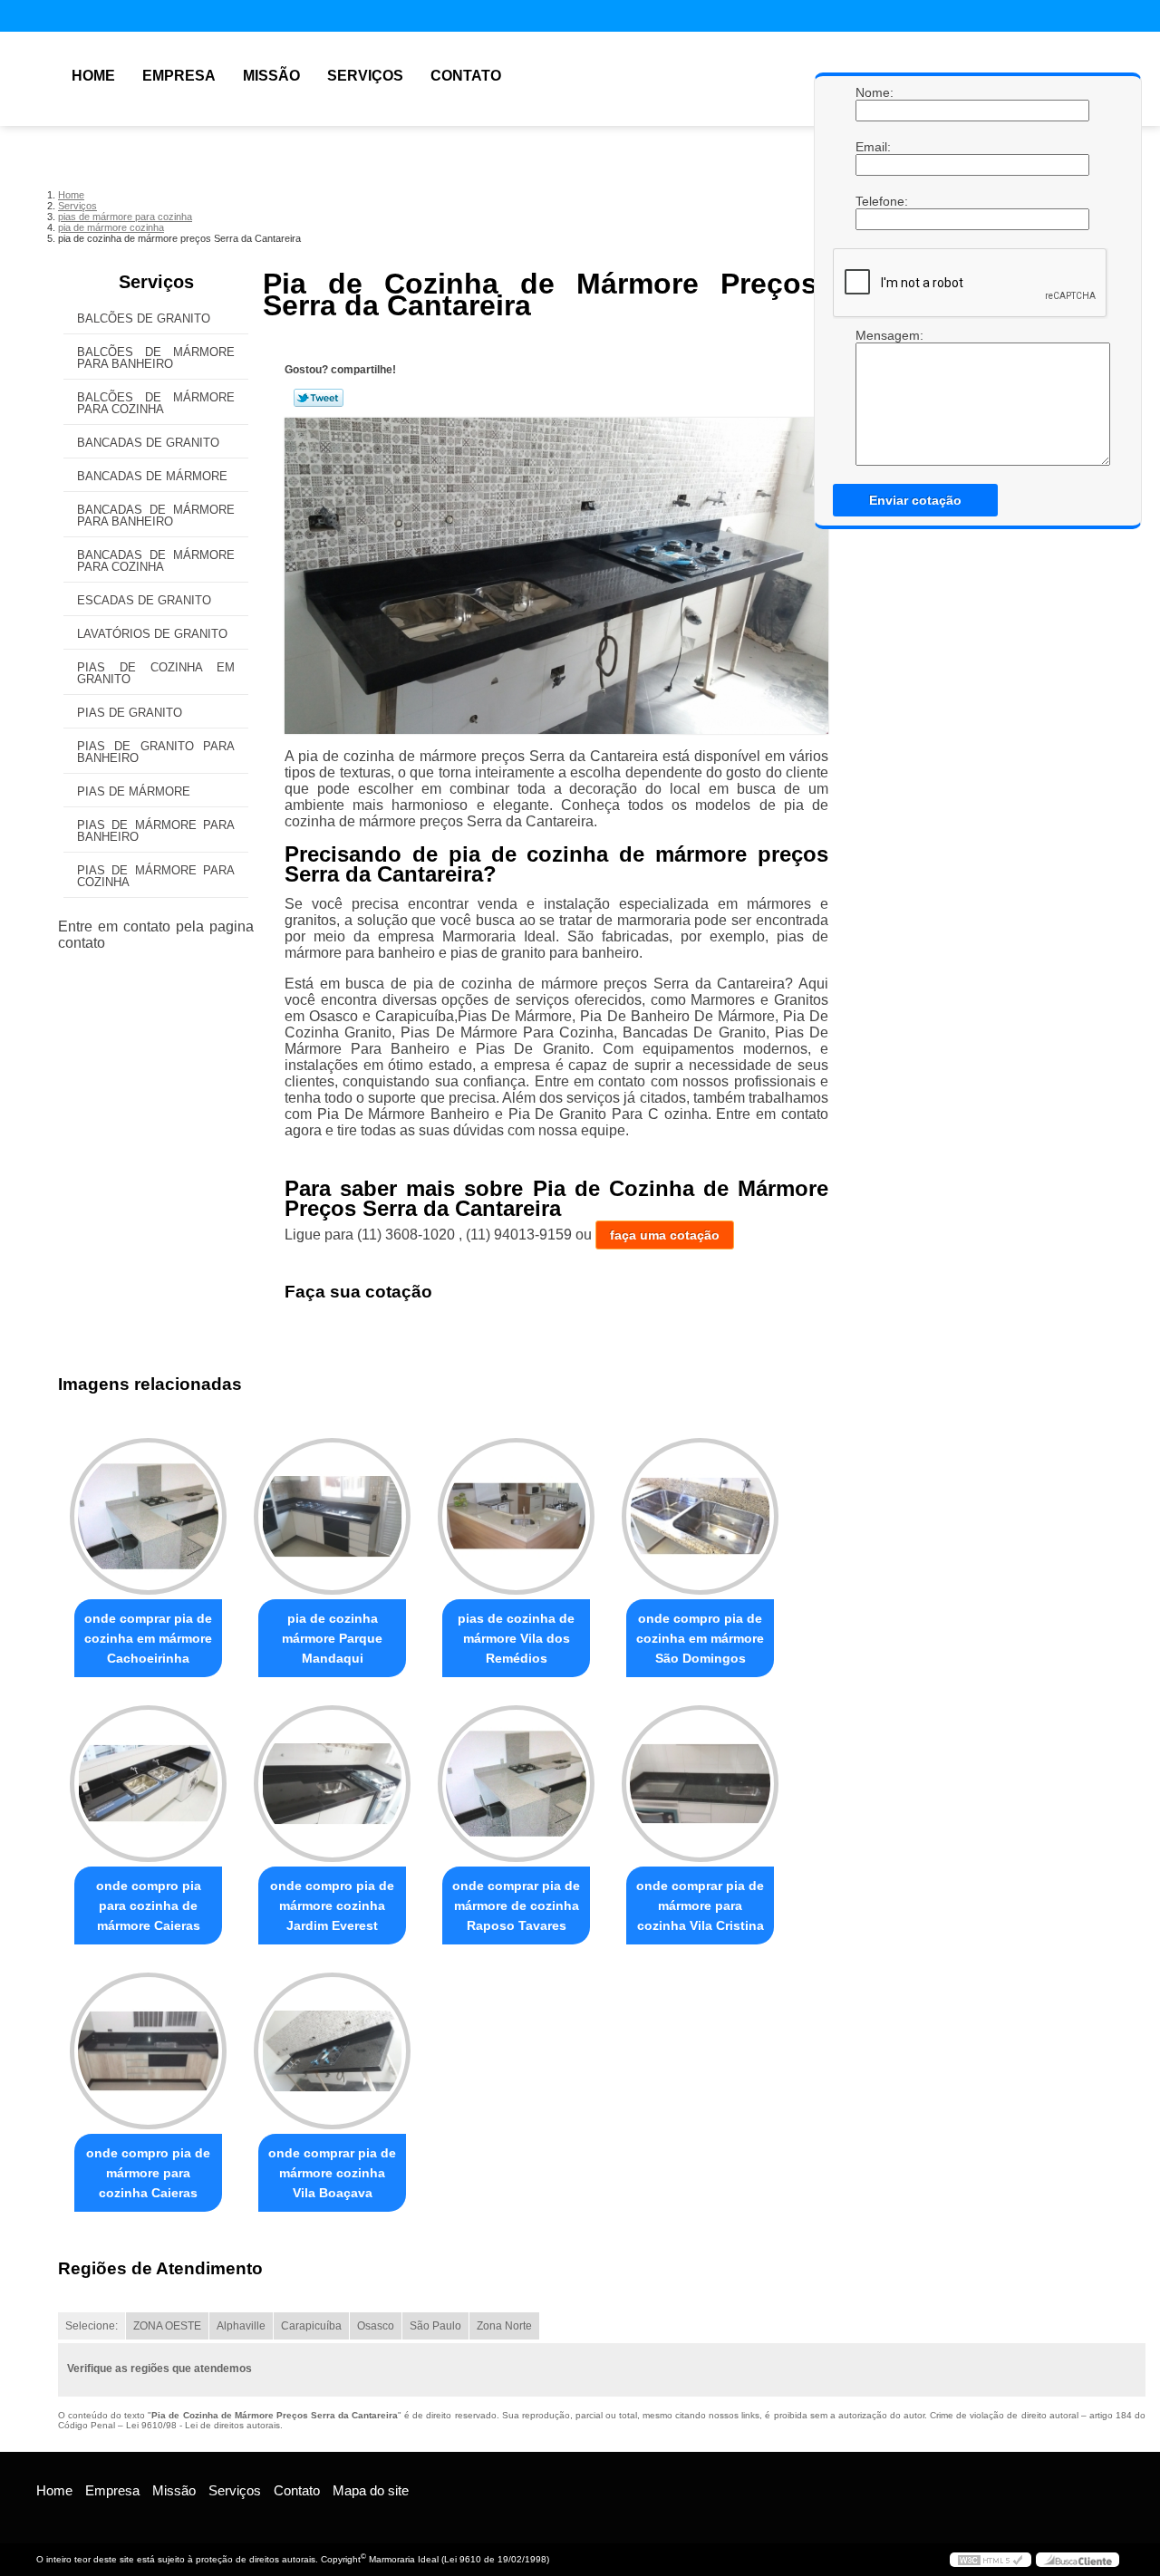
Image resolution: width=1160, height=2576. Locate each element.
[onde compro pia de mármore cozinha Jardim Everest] (332, 1784)
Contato (466, 76)
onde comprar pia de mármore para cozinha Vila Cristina (700, 1905)
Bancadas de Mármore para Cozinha (156, 561)
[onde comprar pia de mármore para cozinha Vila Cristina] (700, 1784)
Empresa (179, 76)
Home (93, 76)
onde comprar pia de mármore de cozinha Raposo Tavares (516, 1905)
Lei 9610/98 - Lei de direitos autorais (203, 2425)
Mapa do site (371, 2490)
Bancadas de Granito (148, 443)
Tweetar (319, 398)
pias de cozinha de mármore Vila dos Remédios (516, 1638)
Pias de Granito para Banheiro (156, 752)
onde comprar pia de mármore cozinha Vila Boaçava (332, 2173)
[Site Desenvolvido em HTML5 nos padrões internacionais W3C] (991, 2560)
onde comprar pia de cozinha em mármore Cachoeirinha (148, 1638)
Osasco (376, 2326)
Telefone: (874, 201)
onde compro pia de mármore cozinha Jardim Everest (332, 1905)
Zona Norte (504, 2326)
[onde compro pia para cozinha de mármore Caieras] (148, 1784)
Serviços (365, 76)
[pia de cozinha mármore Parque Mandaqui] (332, 1516)
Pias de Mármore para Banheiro (156, 831)
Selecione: (92, 2326)
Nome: (874, 92)
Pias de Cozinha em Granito (156, 673)
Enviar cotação (915, 500)
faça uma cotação (665, 1235)
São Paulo (435, 2326)
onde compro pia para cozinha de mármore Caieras (149, 1905)
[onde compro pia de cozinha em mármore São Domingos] (700, 1516)
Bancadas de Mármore (152, 476)
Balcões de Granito (144, 318)
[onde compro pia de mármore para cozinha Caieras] (148, 2051)
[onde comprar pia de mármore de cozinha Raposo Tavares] (516, 1784)
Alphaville (241, 2326)
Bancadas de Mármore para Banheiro (156, 516)
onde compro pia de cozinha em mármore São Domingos (700, 1638)
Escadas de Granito (144, 600)
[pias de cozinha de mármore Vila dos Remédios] (516, 1516)
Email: (874, 147)
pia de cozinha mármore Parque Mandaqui (332, 1638)
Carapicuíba (311, 2326)
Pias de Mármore (134, 791)
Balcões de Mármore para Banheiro (156, 358)
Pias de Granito (130, 713)
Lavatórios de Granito (152, 634)
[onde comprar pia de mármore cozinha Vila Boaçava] (332, 2051)
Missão (271, 76)
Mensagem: (874, 335)
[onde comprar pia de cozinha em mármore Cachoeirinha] (148, 1516)
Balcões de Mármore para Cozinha (156, 403)
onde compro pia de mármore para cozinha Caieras (148, 2173)
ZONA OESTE (167, 2326)
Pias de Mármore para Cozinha (156, 876)
